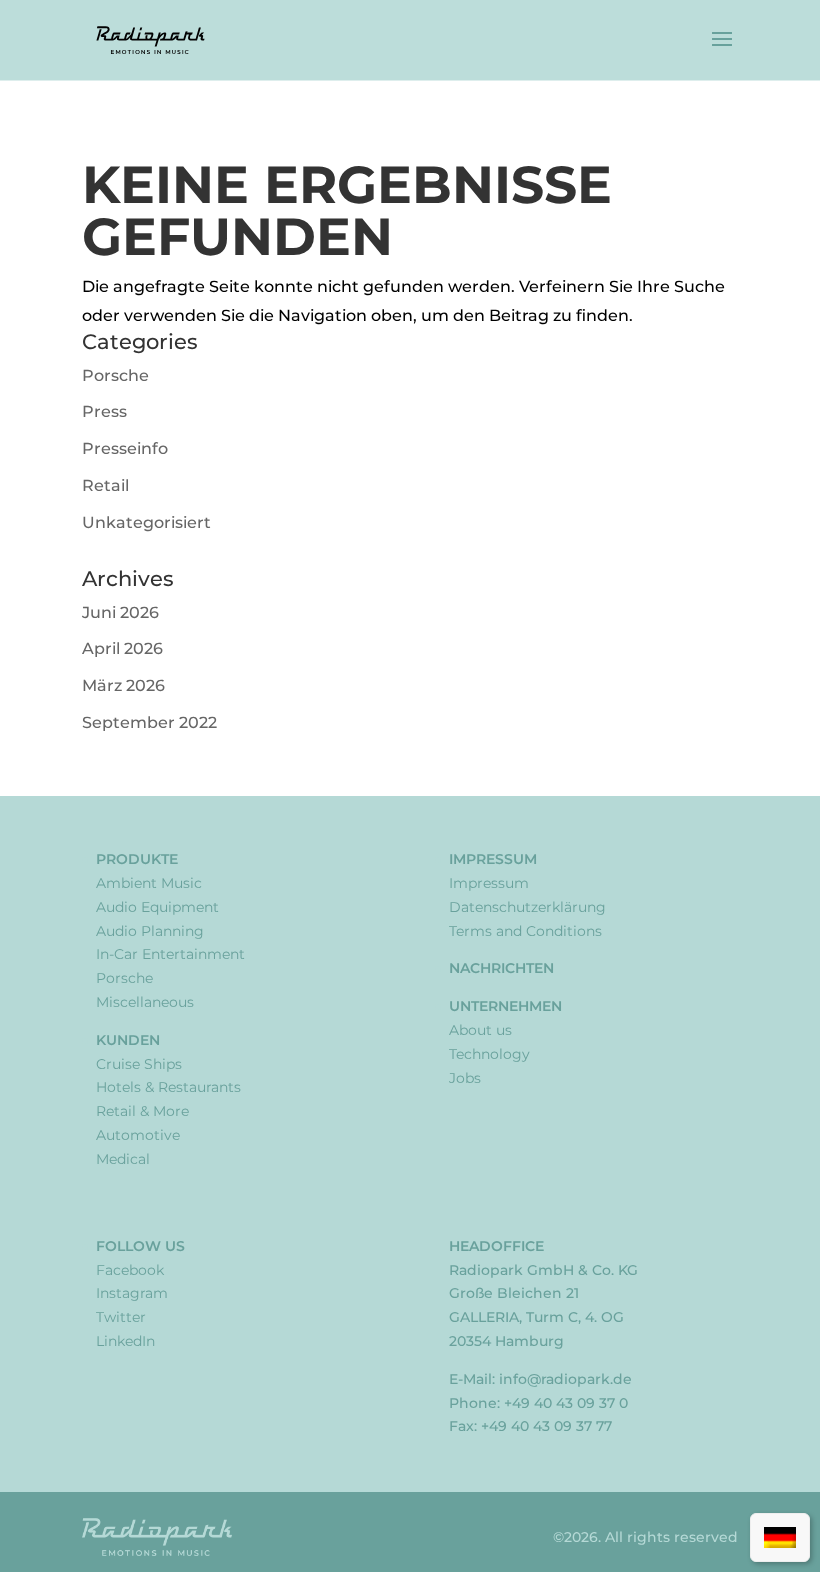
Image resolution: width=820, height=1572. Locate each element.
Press (104, 411)
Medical (123, 1159)
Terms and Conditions (525, 931)
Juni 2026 (120, 612)
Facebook (130, 1270)
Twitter (121, 1317)
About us (480, 1030)
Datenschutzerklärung (527, 907)
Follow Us (140, 1246)
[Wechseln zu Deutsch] (780, 1537)
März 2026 (123, 685)
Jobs (465, 1078)
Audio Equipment (157, 907)
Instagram (132, 1293)
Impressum (493, 859)
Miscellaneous (145, 1002)
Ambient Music (149, 883)
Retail (105, 485)
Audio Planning (150, 931)
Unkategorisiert (146, 522)
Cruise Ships (139, 1064)
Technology (489, 1054)
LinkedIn (125, 1341)
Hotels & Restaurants (168, 1087)
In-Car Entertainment (170, 954)
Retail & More (142, 1111)
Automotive (138, 1135)
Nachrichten (501, 968)
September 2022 (149, 722)
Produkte (137, 859)
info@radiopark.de (565, 1379)
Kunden (128, 1040)
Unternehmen (505, 1006)
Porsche (115, 375)
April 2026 (122, 648)
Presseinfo (125, 448)
